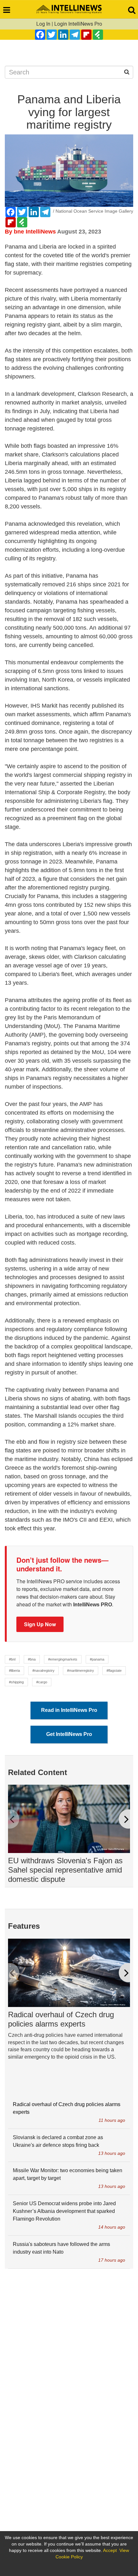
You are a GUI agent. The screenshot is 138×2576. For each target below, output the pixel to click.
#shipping (16, 1682)
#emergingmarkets (63, 1659)
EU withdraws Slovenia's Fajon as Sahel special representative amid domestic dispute (65, 1870)
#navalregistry (43, 1671)
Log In (43, 24)
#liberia (14, 1671)
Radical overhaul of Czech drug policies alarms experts (61, 2019)
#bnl (12, 1659)
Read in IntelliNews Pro (69, 1710)
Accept (110, 2550)
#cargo (42, 1682)
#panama (97, 1659)
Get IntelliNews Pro (69, 1734)
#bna (32, 1659)
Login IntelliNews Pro (78, 24)
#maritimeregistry (81, 1671)
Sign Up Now (40, 1624)
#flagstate (114, 1671)
